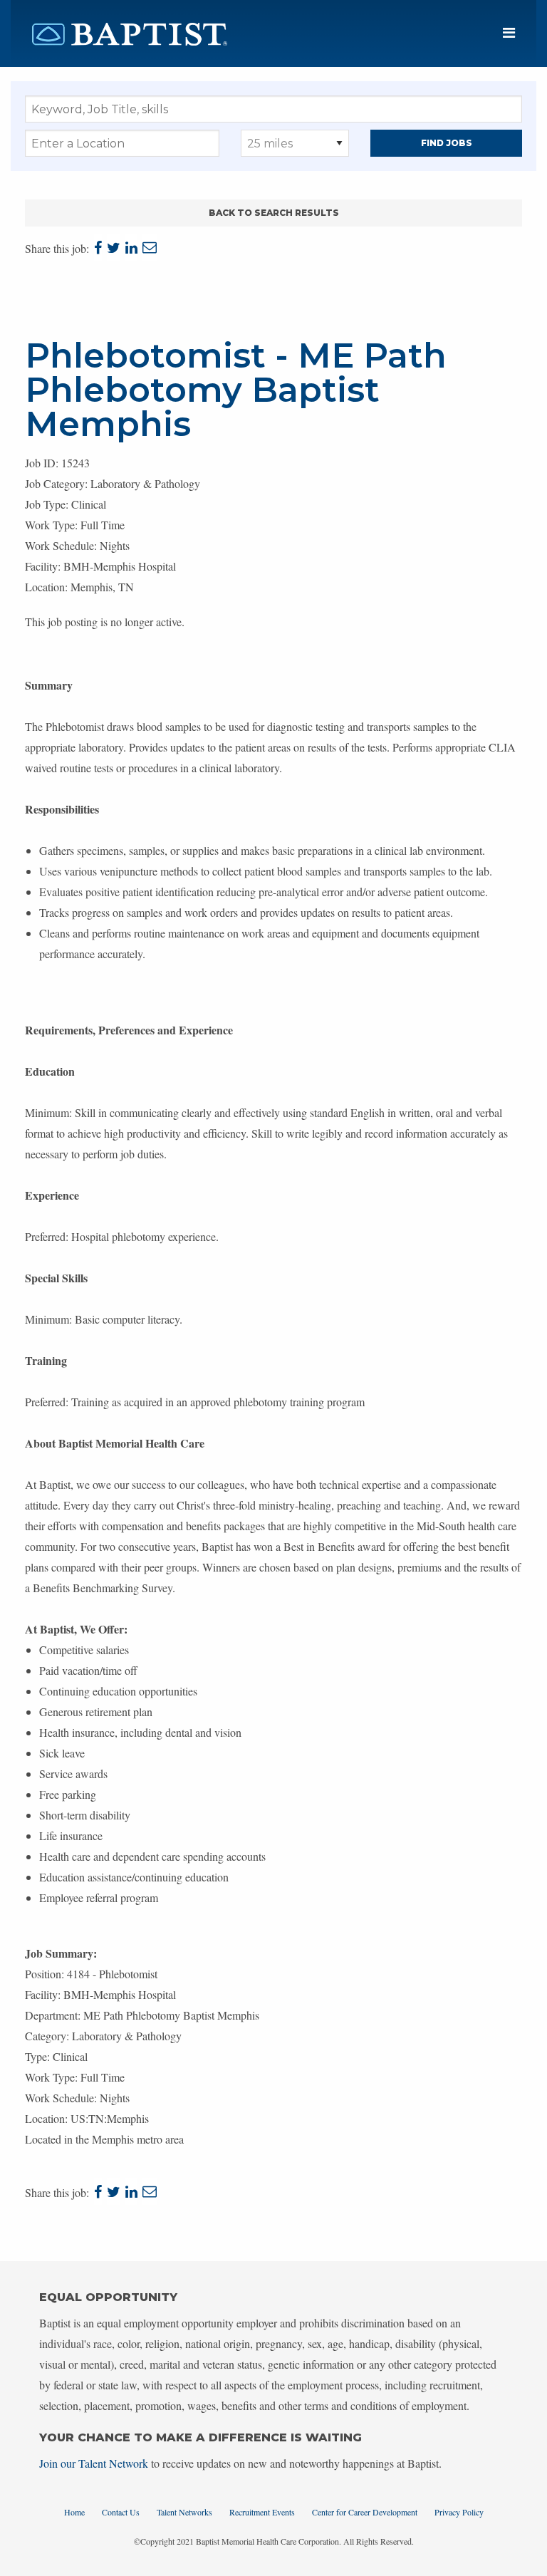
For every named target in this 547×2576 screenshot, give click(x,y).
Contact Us (121, 2512)
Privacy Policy (459, 2512)
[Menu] (509, 33)
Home (74, 2512)
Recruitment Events (262, 2512)
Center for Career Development (365, 2512)
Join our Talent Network (94, 2463)
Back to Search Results (274, 213)
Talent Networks (184, 2512)
